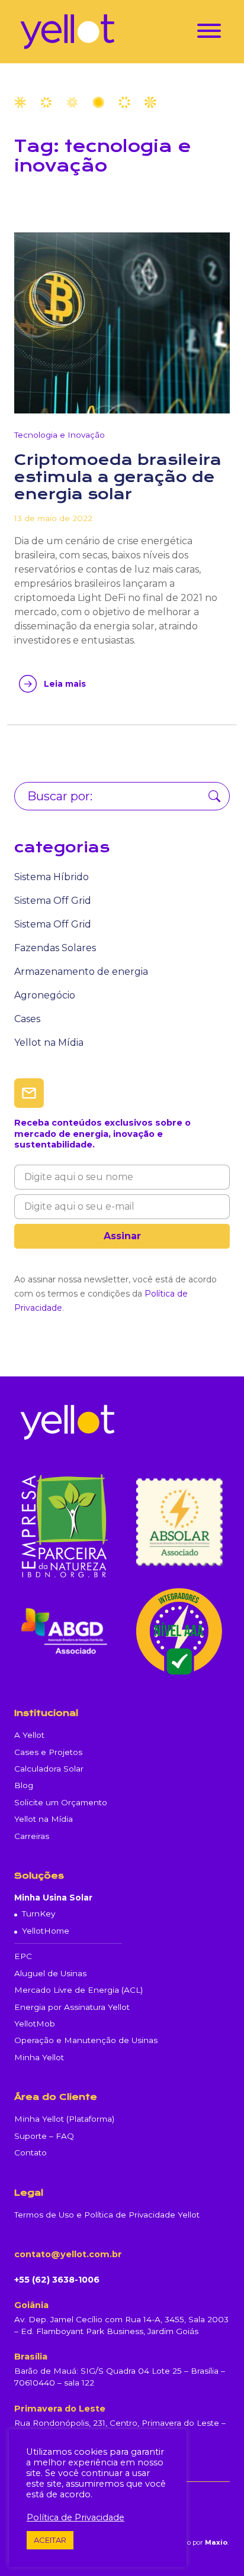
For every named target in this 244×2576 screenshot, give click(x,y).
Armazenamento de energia (81, 972)
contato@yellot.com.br (68, 2254)
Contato (30, 2152)
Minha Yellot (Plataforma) (64, 2119)
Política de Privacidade (76, 2517)
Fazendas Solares (55, 948)
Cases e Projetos (48, 1752)
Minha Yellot (39, 2057)
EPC (23, 1956)
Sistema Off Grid (53, 901)
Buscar (214, 796)
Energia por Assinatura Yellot (72, 2007)
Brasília (31, 2357)
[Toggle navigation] (209, 33)
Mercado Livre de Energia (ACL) (78, 1990)
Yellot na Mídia (49, 1043)
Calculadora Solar (49, 1769)
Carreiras (32, 1836)
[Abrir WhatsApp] (214, 2546)
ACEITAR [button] (50, 2540)
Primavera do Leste (60, 2409)
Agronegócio (45, 995)
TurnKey (38, 1914)
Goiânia (31, 2305)
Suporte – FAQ (44, 2136)
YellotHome (46, 1931)
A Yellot (29, 1735)
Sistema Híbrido (52, 877)
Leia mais (65, 684)
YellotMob (35, 2024)
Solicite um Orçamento (61, 1802)
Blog (24, 1785)
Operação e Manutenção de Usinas (86, 2040)
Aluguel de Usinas (50, 1973)
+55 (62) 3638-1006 (57, 2280)
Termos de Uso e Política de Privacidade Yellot (107, 2215)
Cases (27, 1019)
